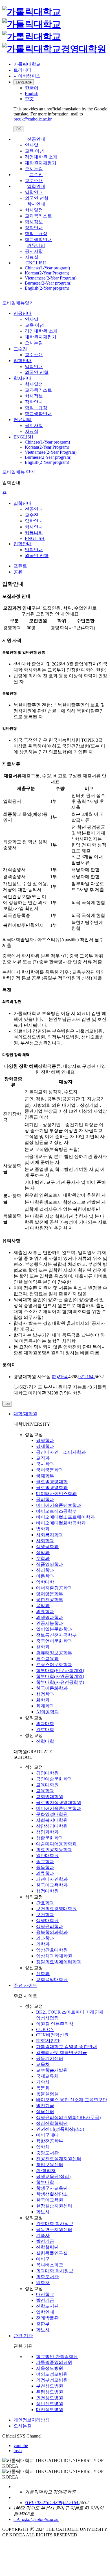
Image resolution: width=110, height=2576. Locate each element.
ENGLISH (36, 263)
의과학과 (45, 1938)
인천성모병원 (50, 2398)
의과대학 (45, 1724)
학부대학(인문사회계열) (60, 1670)
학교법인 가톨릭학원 (57, 2356)
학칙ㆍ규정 (36, 234)
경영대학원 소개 (41, 157)
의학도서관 (47, 2277)
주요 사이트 (25, 1985)
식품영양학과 (50, 1564)
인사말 (32, 145)
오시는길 (34, 169)
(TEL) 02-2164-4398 (43, 2503)
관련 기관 (23, 2336)
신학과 (43, 1974)
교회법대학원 (50, 1797)
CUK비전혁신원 (52, 2035)
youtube (21, 2446)
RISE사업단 (48, 2041)
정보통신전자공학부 (56, 1635)
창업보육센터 (50, 2165)
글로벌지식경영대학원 (59, 1802)
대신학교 (45, 2294)
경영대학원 (47, 1773)
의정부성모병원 (52, 2380)
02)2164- (60, 1377)
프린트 (20, 566)
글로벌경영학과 (52, 1488)
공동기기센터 (50, 2058)
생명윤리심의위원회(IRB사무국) (68, 2117)
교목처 (43, 2064)
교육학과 (45, 1791)
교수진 (36, 175)
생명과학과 (47, 1832)
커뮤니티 (36, 245)
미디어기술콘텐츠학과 (59, 1505)
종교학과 (45, 1861)
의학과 (43, 1944)
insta (18, 2451)
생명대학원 (47, 1920)
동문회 (43, 2088)
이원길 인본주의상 (55, 2024)
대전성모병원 (50, 2410)
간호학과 (45, 1903)
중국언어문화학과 (54, 1641)
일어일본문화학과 (54, 1629)
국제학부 (45, 1476)
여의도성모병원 (52, 2374)
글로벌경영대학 (52, 1482)
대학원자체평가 (41, 163)
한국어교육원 (50, 2200)
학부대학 (45, 2182)
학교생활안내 (38, 239)
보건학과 (45, 1915)
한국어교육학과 (52, 1885)
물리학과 (45, 1499)
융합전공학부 (50, 1600)
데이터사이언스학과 (56, 1493)
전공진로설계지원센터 (59, 2159)
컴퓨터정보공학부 (54, 1653)
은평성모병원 (50, 2392)
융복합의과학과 (52, 1932)
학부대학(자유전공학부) (60, 1682)
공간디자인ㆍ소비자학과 (61, 1452)
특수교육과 (47, 1659)
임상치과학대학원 (54, 1956)
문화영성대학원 (52, 1814)
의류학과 (45, 1611)
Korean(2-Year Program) (47, 273)
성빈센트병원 (50, 2404)
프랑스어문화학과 (54, 1665)
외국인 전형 (37, 198)
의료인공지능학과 (54, 1850)
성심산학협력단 (52, 2123)
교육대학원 (47, 1785)
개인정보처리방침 (32, 2420)
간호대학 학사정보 (55, 2224)
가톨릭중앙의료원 (54, 2362)
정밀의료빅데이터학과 (59, 1962)
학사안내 (36, 204)
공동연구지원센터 (54, 2229)
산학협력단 (47, 2247)
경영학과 (45, 1440)
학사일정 (34, 210)
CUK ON (45, 2029)
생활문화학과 (50, 1838)
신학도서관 (47, 2306)
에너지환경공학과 (54, 1588)
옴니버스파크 (50, 2265)
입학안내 (36, 186)
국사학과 (45, 1464)
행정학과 (45, 1694)
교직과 (43, 1458)
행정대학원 (47, 1891)
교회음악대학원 (52, 1979)
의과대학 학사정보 (55, 2271)
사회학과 (45, 1541)
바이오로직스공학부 (56, 1511)
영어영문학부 (50, 1594)
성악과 (43, 1552)
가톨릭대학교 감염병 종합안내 (67, 2047)
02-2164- (71, 2503)
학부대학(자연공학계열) (60, 1676)
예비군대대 (47, 2135)
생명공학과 (47, 1547)
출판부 (43, 2324)
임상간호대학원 (52, 1950)
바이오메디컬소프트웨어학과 (65, 1517)
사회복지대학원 (52, 1820)
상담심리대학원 (52, 1826)
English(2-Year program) (47, 288)
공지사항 (34, 251)
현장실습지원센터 (54, 2206)
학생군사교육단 (52, 2188)
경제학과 (45, 1446)
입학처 (43, 2147)
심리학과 (45, 1570)
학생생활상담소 (52, 2194)
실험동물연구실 (52, 2253)
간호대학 (45, 1729)
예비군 (43, 2259)
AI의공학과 (48, 1712)
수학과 (43, 1558)
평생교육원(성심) (53, 2176)
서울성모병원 (50, 2368)
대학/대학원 (25, 1414)
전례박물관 (47, 2318)
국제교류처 (47, 2076)
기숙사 (43, 2082)
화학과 (43, 1700)
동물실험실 (47, 2094)
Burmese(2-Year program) (48, 283)
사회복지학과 (50, 1535)
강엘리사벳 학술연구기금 (61, 2053)
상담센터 (45, 2112)
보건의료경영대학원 (56, 1909)
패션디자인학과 (52, 1879)
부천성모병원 (50, 2386)
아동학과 (45, 1576)
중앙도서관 (47, 2153)
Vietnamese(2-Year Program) (51, 278)
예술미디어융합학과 (56, 1844)
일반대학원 (47, 1856)
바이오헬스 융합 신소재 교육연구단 (72, 2100)
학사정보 (34, 222)
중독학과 (45, 1867)
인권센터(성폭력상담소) (60, 2129)
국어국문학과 (50, 1470)
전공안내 (36, 139)
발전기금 (45, 2106)
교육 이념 (34, 151)
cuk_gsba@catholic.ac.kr (36, 2519)
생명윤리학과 (50, 1926)
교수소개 (34, 180)
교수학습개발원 (52, 2070)
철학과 (43, 1647)
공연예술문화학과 (54, 1779)
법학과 (43, 1529)
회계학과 (45, 1706)
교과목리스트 (38, 216)
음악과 (43, 1606)
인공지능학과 (50, 1623)
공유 (18, 572)
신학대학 (45, 1741)
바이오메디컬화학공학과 (61, 1523)
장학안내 (34, 228)
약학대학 (45, 1582)
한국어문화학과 (52, 1688)
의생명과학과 (50, 1617)
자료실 (32, 257)
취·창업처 (46, 2170)
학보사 (43, 2212)
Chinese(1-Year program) (47, 268)
